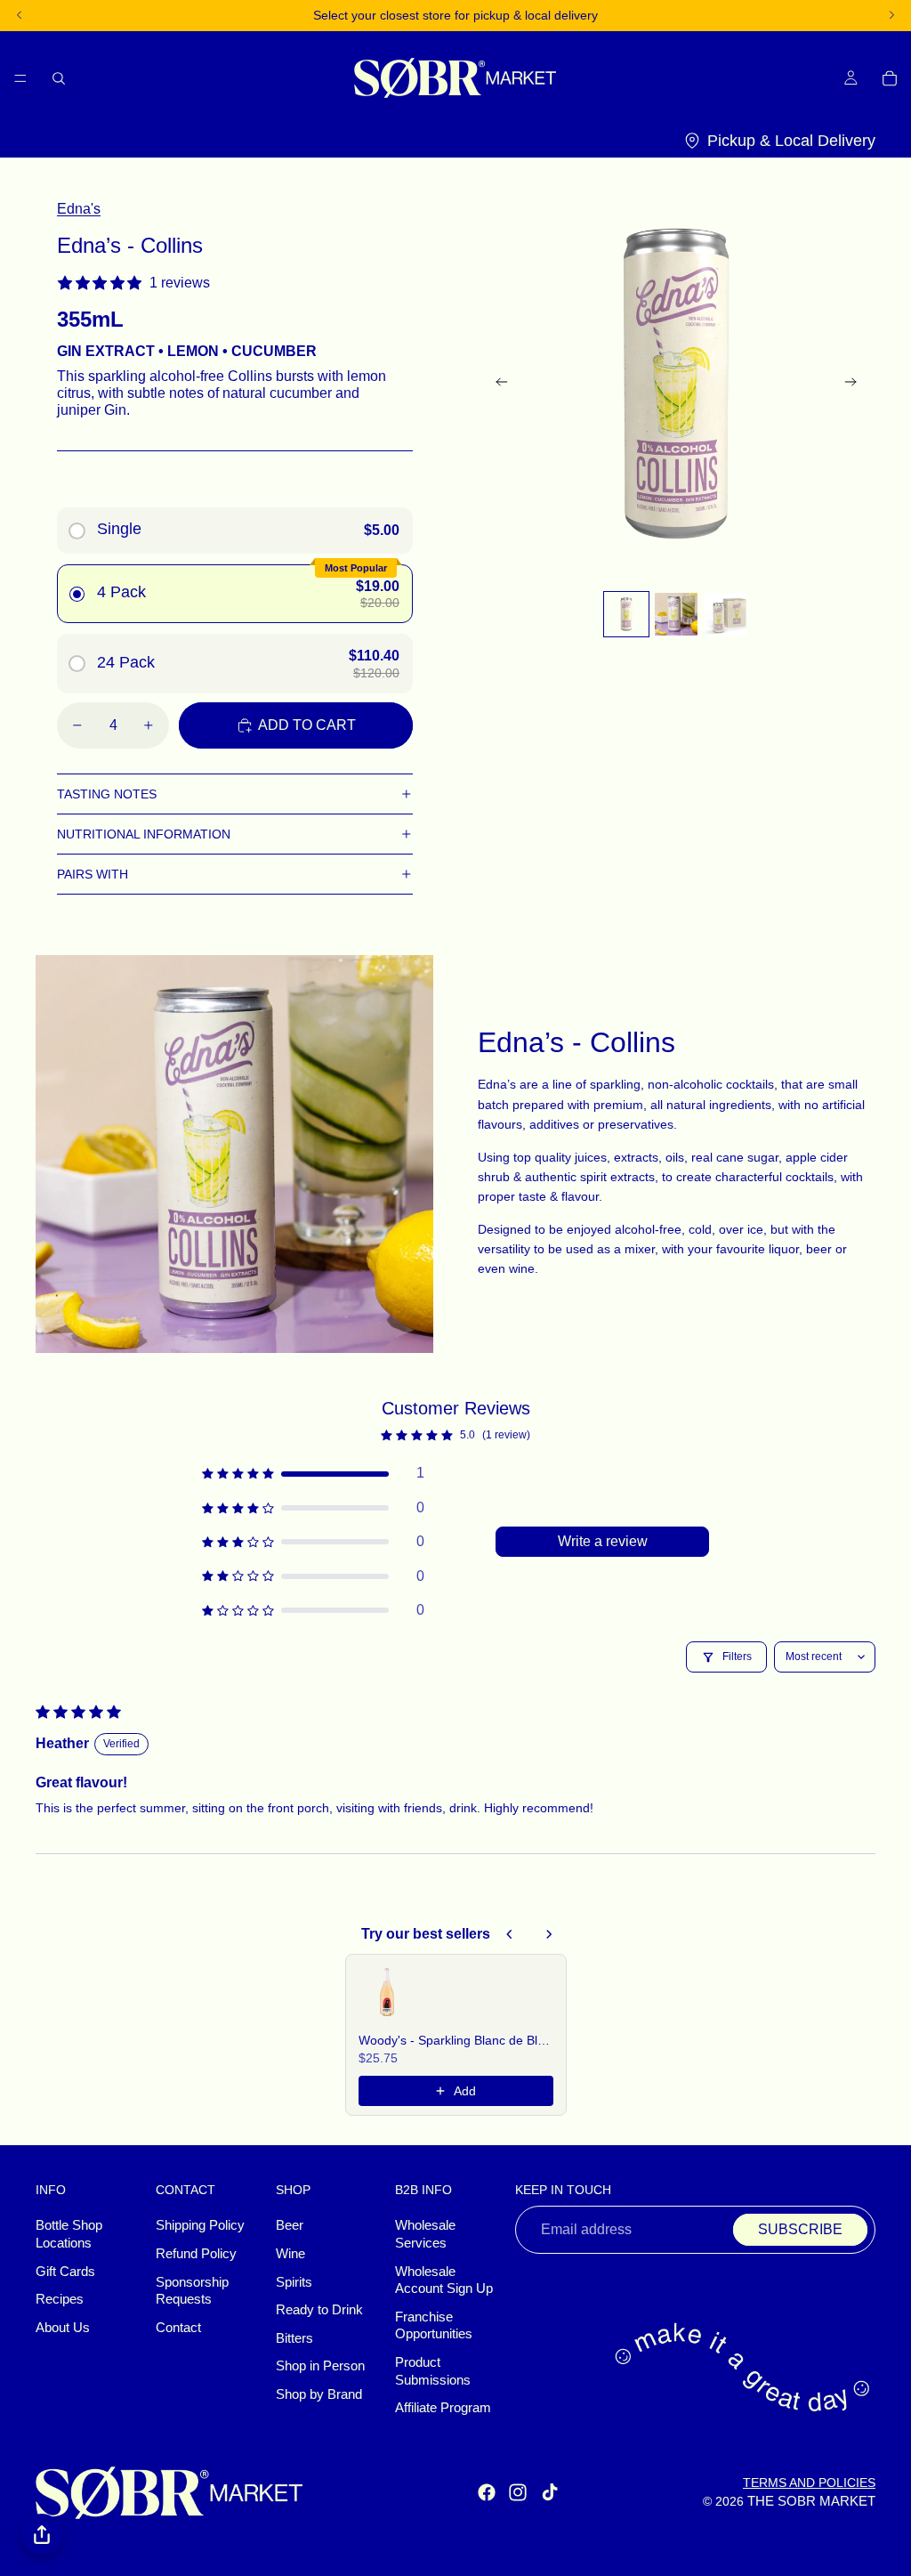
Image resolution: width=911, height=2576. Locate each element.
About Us (63, 2328)
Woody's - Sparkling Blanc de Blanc (456, 2040)
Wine (290, 2254)
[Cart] (890, 77)
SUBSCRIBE (800, 2229)
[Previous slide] (496, 384)
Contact (178, 2328)
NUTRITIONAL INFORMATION (144, 834)
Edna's (79, 209)
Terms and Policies (809, 2483)
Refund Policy (196, 2254)
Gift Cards (65, 2272)
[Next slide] (856, 384)
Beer (290, 2225)
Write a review (603, 1541)
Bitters (294, 2338)
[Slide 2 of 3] (676, 614)
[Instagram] (518, 2492)
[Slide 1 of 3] (626, 614)
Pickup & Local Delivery (791, 141)
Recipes (60, 2299)
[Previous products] (510, 1934)
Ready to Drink (319, 2310)
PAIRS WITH (93, 874)
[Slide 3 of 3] (726, 614)
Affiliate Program (443, 2408)
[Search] (59, 77)
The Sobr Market (811, 2501)
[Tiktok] (550, 2492)
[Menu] (20, 77)
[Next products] (549, 1934)
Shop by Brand (319, 2394)
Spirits (294, 2282)
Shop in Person (320, 2366)
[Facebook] (487, 2492)
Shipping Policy (200, 2225)
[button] (313, 1473)
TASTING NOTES (107, 794)
